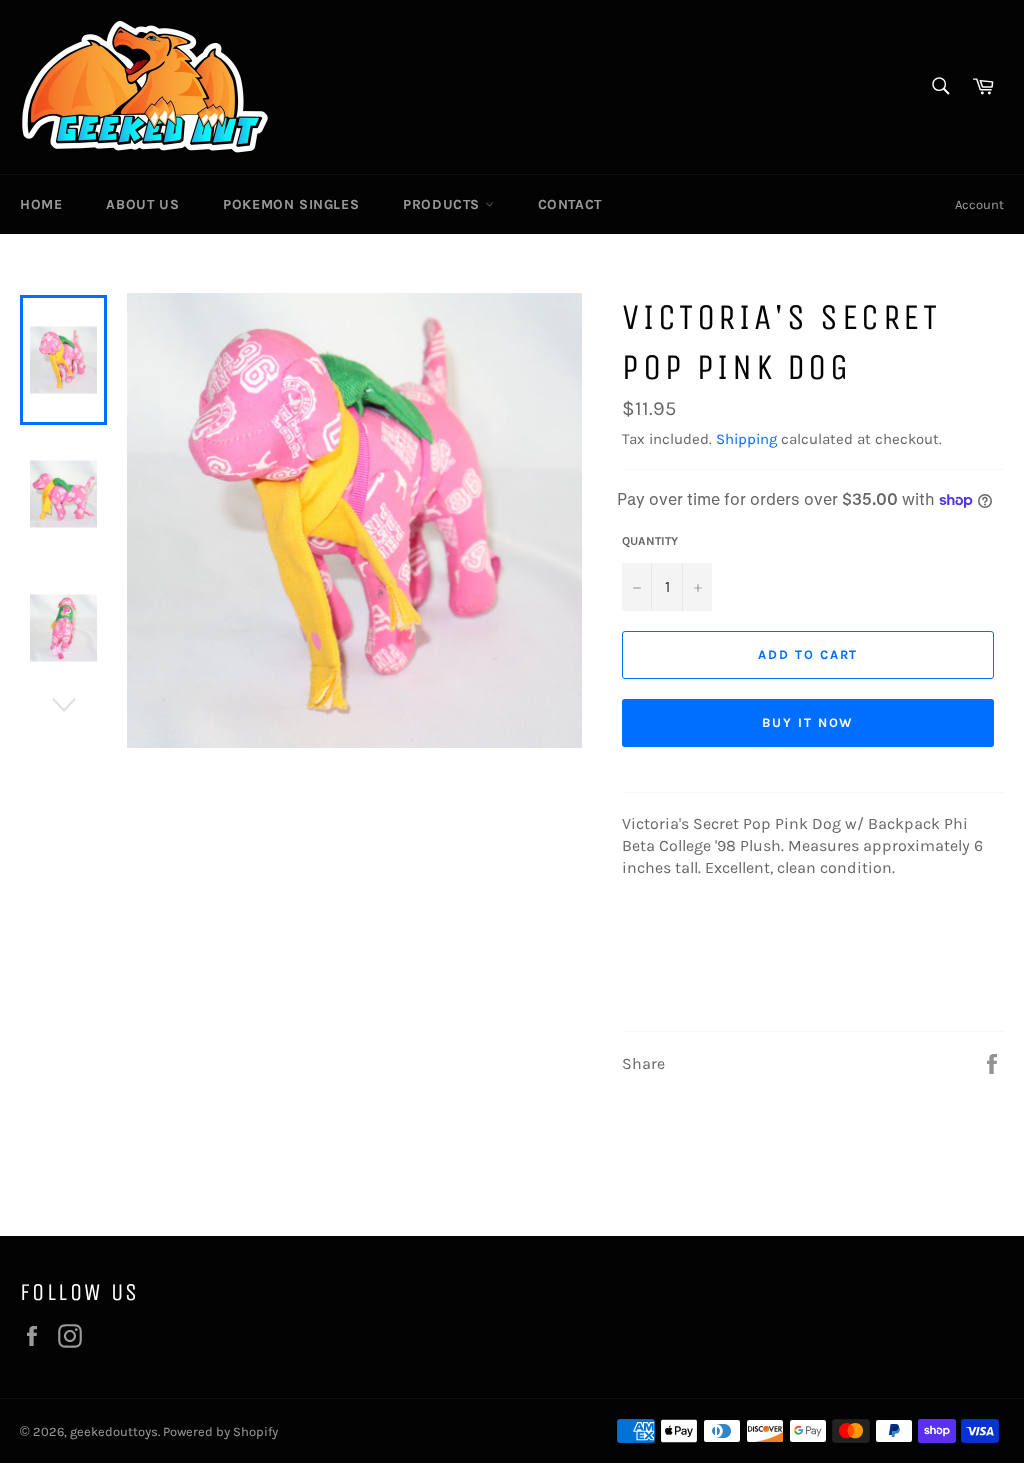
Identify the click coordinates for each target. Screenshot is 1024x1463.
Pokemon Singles (291, 204)
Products (443, 204)
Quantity (650, 541)
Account (979, 204)
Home (41, 204)
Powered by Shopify (220, 1431)
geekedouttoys (114, 1431)
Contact (570, 204)
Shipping (746, 439)
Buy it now (808, 722)
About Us (142, 204)
